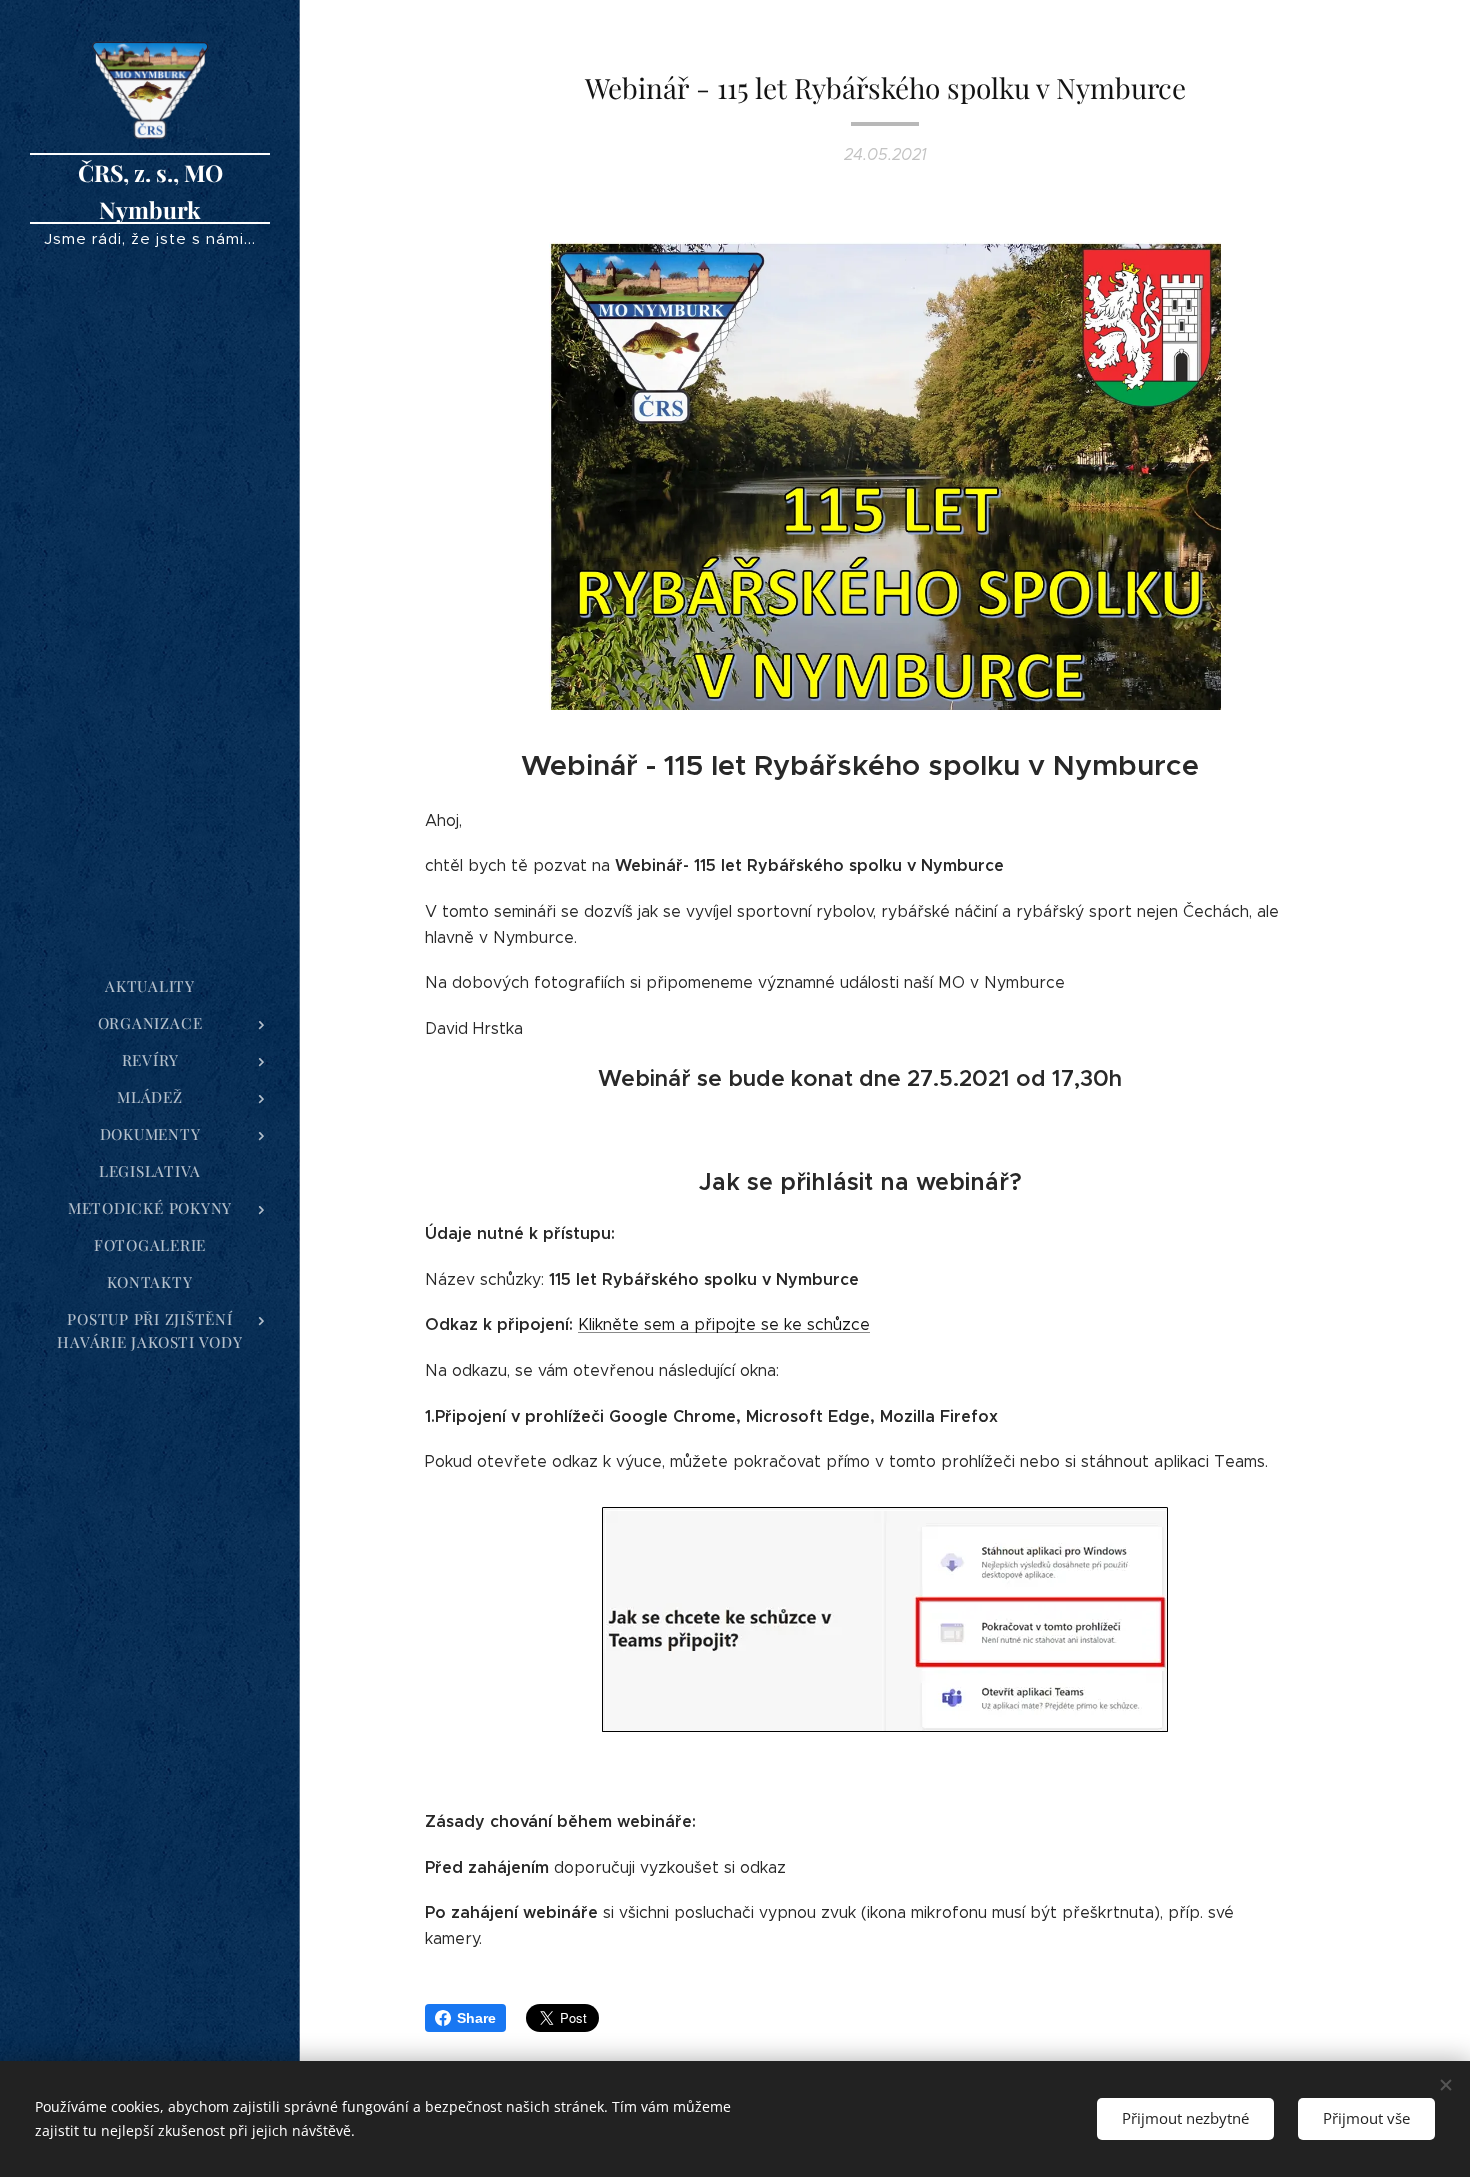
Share (476, 2018)
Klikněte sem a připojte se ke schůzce (724, 1324)
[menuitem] (150, 986)
